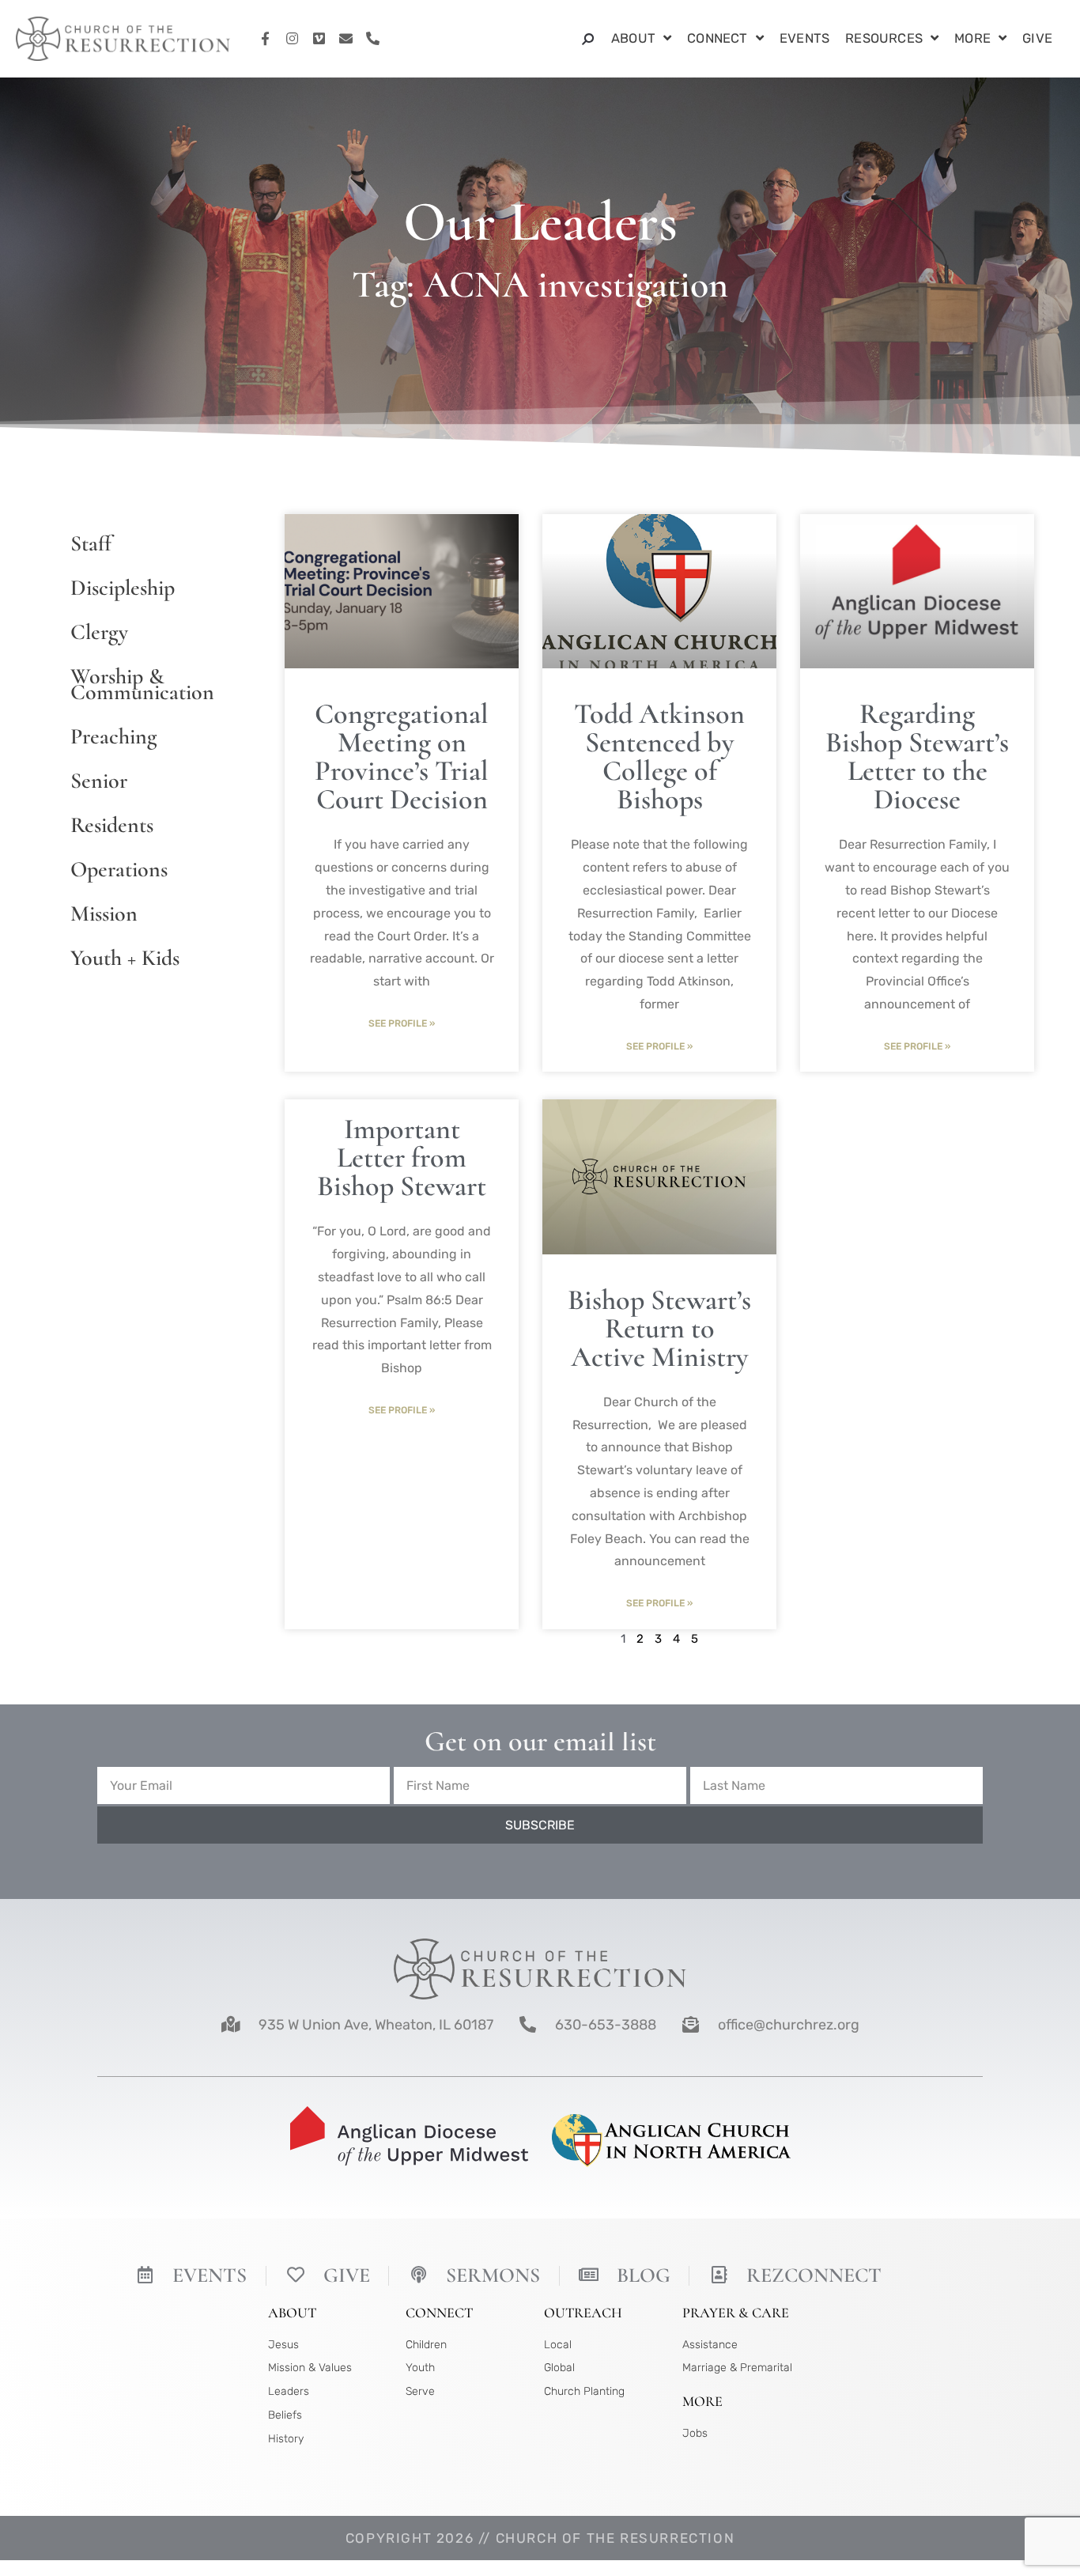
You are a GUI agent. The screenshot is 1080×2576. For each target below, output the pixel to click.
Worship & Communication (142, 684)
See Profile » (402, 1023)
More (972, 38)
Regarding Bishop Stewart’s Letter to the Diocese (917, 757)
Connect (717, 38)
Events (804, 38)
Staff (91, 543)
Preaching (113, 736)
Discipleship (123, 588)
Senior (99, 781)
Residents (112, 825)
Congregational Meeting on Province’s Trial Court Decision (402, 757)
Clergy (99, 632)
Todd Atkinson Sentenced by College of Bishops (659, 757)
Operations (119, 869)
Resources (884, 38)
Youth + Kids (125, 958)
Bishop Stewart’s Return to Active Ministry (659, 1328)
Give (1037, 38)
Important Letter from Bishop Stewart (402, 1157)
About (633, 38)
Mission (104, 914)
